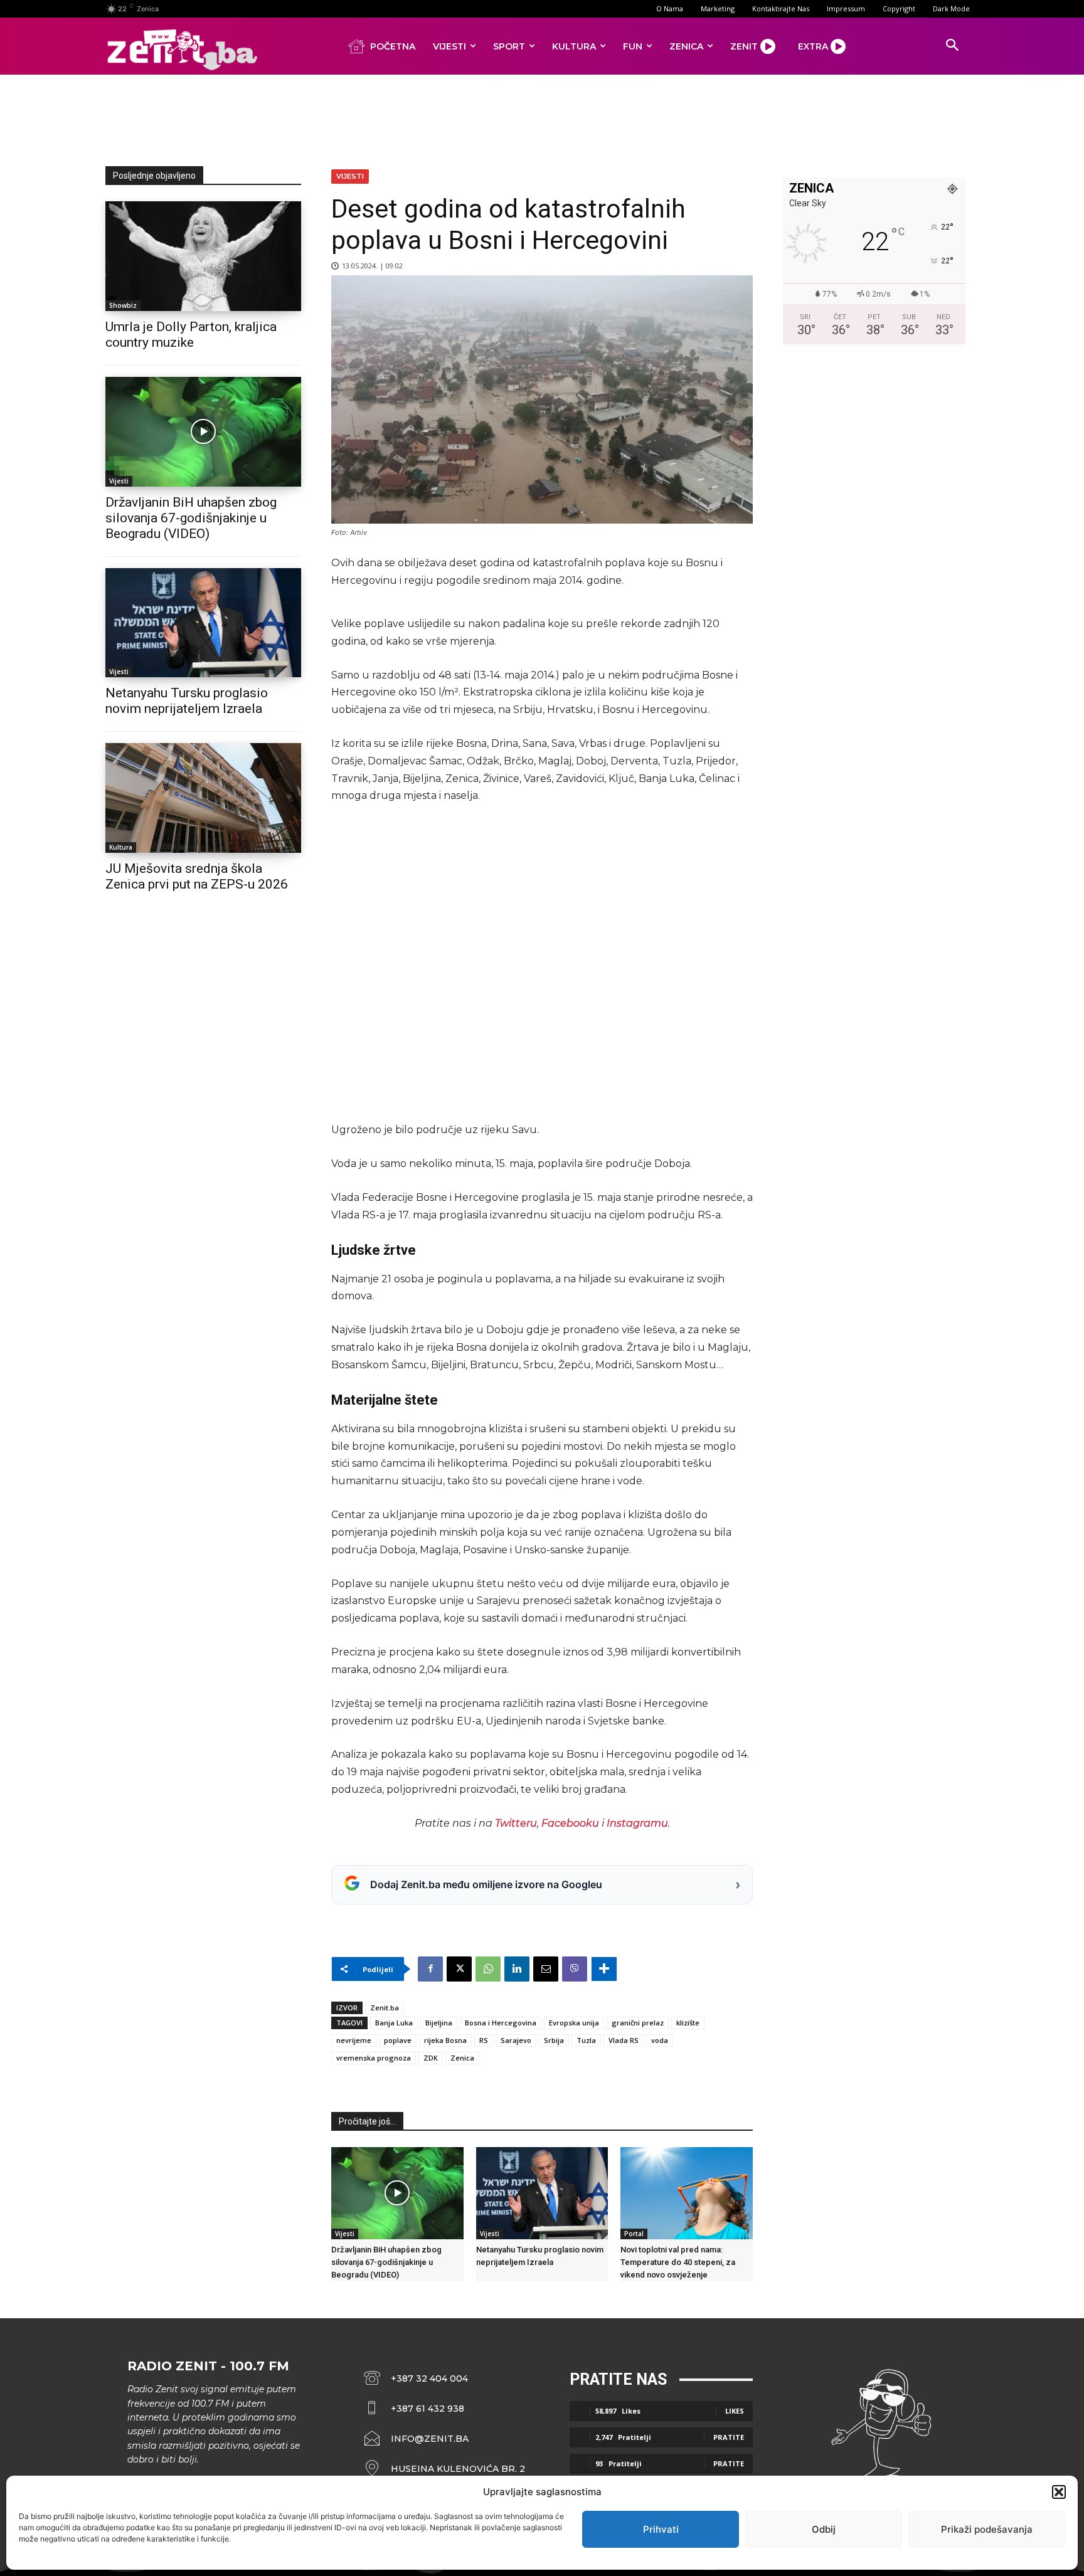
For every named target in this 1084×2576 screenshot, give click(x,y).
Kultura (121, 847)
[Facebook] (430, 1969)
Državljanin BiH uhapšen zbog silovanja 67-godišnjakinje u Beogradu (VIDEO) (191, 518)
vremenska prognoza (374, 2058)
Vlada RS (624, 2040)
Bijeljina (439, 2023)
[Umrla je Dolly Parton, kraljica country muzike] (203, 256)
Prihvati (661, 2529)
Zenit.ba (385, 2008)
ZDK (431, 2058)
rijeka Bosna (445, 2040)
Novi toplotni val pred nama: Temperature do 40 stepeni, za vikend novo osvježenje (678, 2262)
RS (484, 2040)
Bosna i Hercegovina (501, 2023)
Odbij (824, 2529)
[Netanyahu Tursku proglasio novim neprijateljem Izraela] (203, 623)
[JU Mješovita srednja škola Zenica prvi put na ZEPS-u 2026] (203, 798)
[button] (1059, 2492)
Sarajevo (516, 2040)
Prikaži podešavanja (987, 2529)
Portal (634, 2234)
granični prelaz (638, 2023)
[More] (604, 1969)
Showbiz (123, 305)
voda (660, 2040)
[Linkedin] (517, 1969)
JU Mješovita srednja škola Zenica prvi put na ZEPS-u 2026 (197, 876)
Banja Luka (394, 2023)
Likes (735, 2411)
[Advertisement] (542, 118)
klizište (688, 2023)
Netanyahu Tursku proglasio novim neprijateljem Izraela (187, 701)
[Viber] (575, 1969)
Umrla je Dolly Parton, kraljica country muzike (191, 335)
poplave (398, 2040)
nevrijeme (354, 2040)
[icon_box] (445, 2475)
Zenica (462, 2058)
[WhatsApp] (488, 1969)
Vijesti (119, 481)
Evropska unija (574, 2023)
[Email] (546, 1969)
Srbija (554, 2040)
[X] (459, 1969)
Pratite (729, 2437)
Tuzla (586, 2040)
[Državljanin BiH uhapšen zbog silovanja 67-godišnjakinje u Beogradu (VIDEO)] (203, 432)
